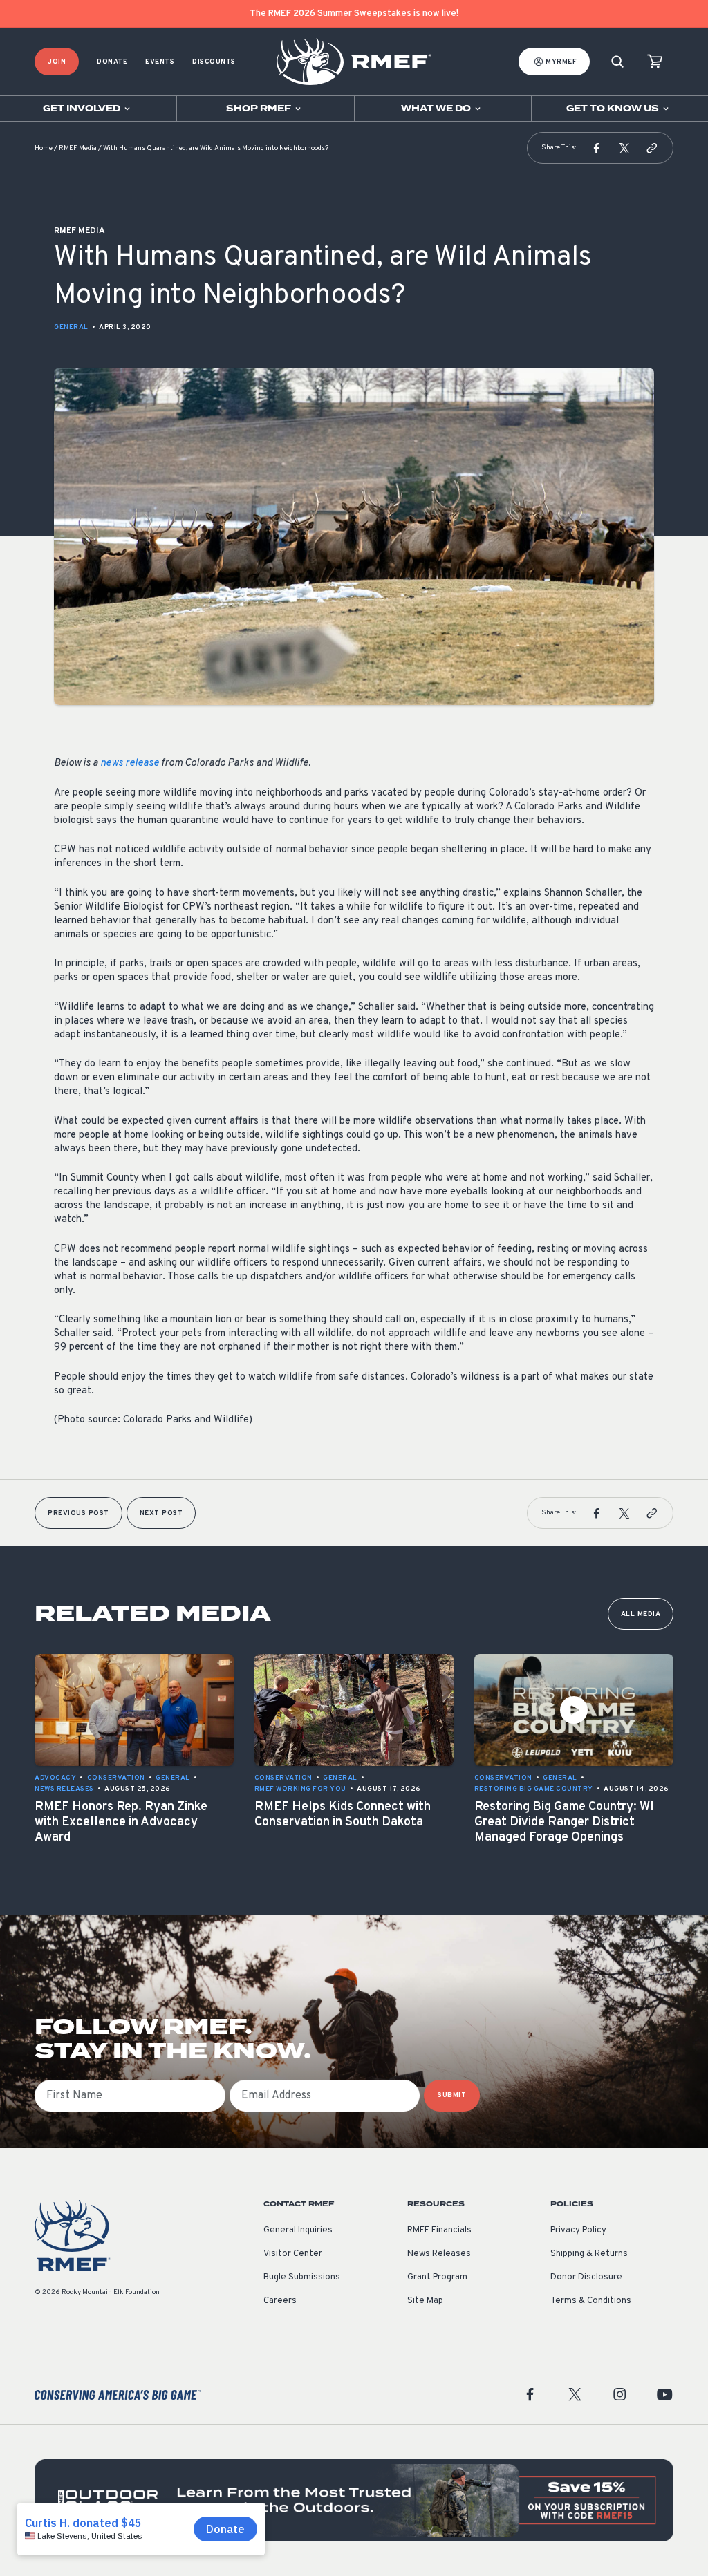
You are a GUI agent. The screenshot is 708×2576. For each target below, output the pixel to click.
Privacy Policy (578, 2230)
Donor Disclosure (586, 2277)
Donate (112, 62)
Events (160, 62)
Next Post (161, 1513)
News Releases (439, 2254)
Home (44, 148)
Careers (280, 2301)
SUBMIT (452, 2095)
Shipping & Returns (589, 2254)
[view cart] (655, 62)
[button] (597, 148)
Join (57, 62)
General (71, 327)
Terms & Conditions (591, 2301)
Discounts (214, 62)
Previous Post (78, 1513)
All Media (641, 1614)
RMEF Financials (439, 2230)
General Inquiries (298, 2230)
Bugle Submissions (302, 2277)
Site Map (425, 2301)
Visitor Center (293, 2254)
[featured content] (354, 2500)
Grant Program (437, 2277)
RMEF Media (78, 148)
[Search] (617, 62)
